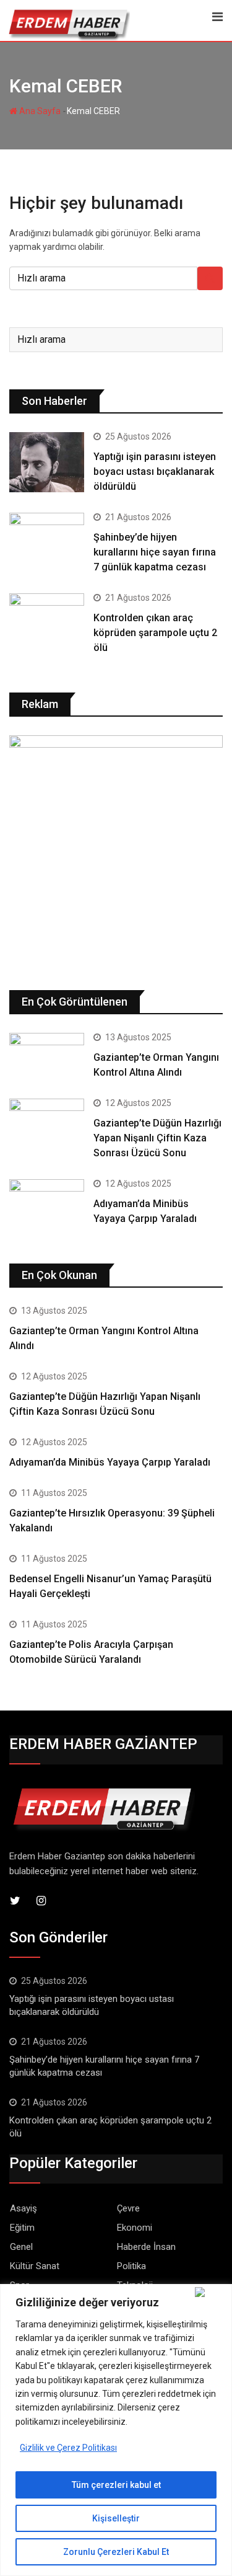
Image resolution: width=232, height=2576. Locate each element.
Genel (21, 2247)
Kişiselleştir (116, 2518)
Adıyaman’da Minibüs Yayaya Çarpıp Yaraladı (110, 1462)
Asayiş (24, 2208)
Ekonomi (135, 2228)
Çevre (128, 2208)
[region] (116, 2430)
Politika (131, 2266)
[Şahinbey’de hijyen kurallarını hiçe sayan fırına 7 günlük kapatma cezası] (47, 543)
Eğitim (22, 2228)
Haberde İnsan (146, 2247)
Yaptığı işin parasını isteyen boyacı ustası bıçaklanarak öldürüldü (155, 471)
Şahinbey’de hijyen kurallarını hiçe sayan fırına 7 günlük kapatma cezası (155, 552)
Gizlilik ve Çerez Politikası (68, 2448)
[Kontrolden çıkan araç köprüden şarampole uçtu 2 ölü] (47, 623)
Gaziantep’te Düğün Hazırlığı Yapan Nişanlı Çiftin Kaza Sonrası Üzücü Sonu (157, 1138)
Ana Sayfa (39, 111)
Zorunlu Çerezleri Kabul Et (116, 2552)
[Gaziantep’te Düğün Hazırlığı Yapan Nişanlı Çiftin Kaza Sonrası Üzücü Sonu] (47, 1119)
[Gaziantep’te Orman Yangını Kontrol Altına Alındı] (47, 1053)
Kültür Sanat (35, 2266)
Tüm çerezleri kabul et (116, 2485)
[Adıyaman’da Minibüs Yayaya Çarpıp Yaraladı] (47, 1200)
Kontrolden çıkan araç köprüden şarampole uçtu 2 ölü (155, 633)
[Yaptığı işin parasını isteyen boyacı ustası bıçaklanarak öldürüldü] (47, 462)
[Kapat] (211, 2292)
